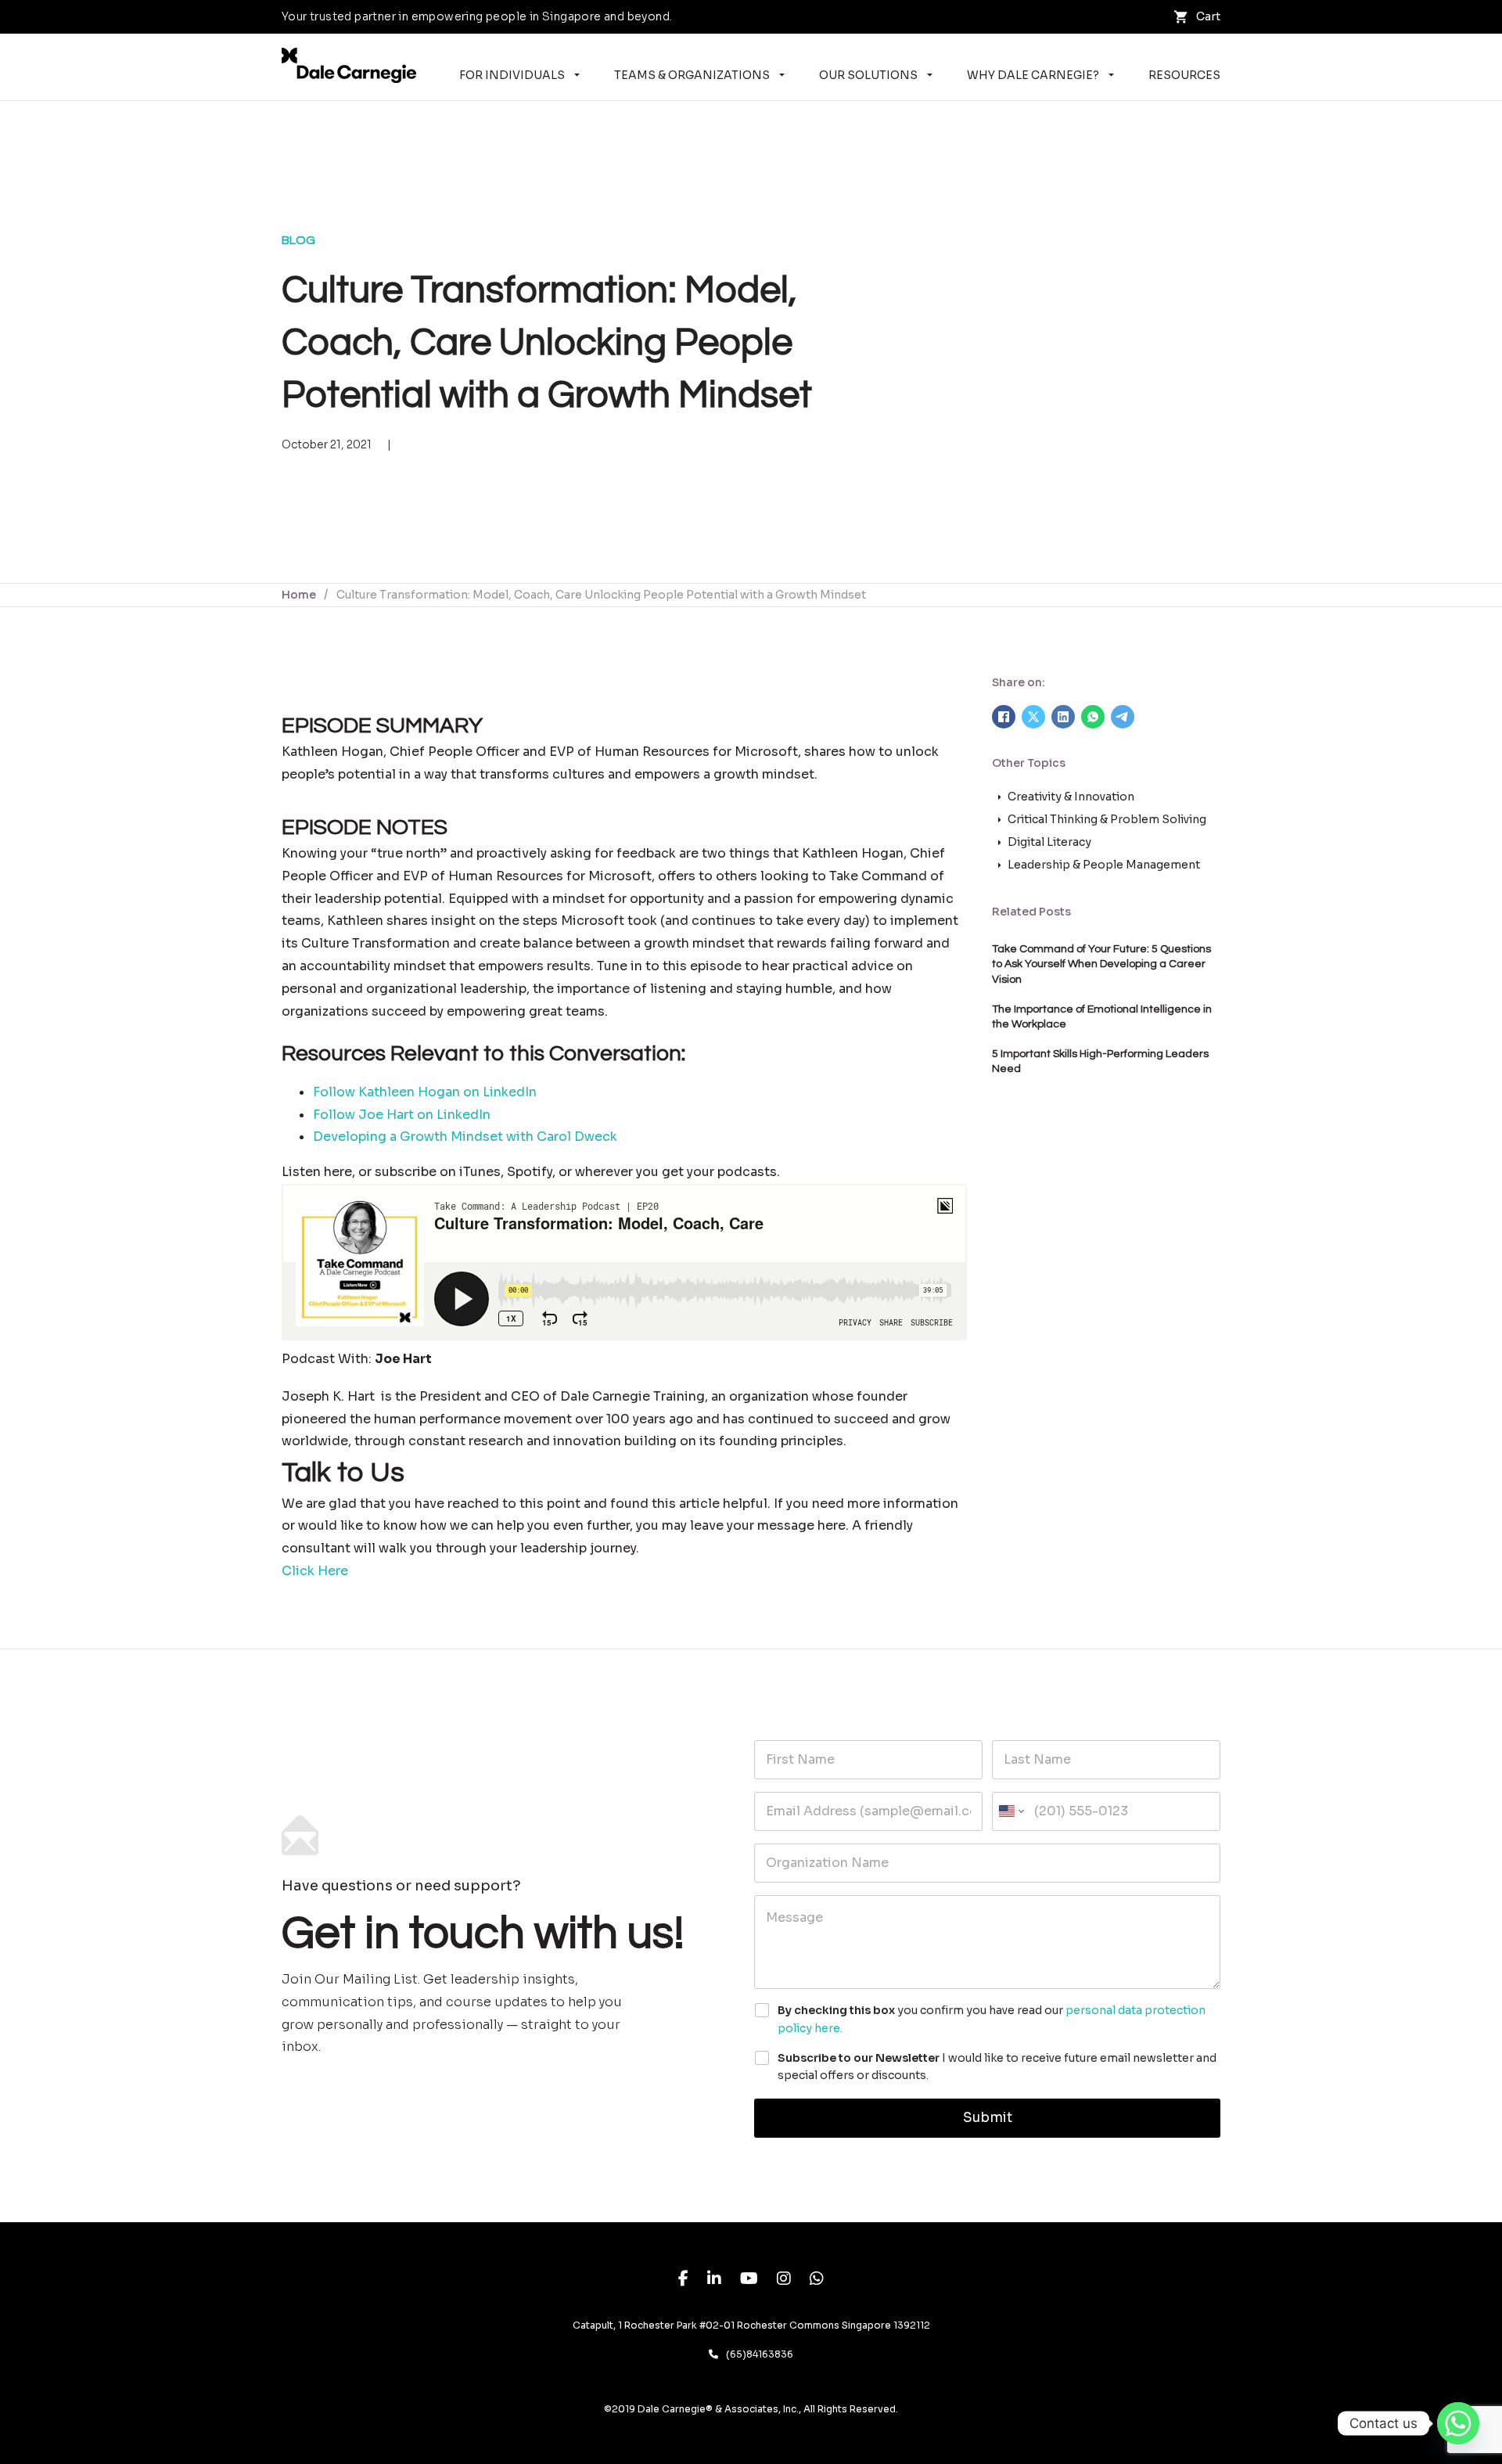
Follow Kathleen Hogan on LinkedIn (425, 1092)
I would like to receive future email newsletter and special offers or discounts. (997, 2067)
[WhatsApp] (1093, 717)
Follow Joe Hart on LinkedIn (402, 1115)
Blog (298, 240)
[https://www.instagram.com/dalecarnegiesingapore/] (784, 2281)
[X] (1033, 717)
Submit (988, 2118)
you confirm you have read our (992, 2019)
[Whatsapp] (1458, 2423)
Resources (1184, 75)
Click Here (315, 1571)
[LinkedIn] (1063, 717)
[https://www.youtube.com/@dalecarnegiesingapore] (749, 2281)
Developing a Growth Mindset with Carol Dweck (465, 1137)
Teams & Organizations (692, 75)
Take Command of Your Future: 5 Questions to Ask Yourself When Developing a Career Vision (1101, 964)
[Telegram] (1123, 717)
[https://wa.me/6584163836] (817, 2281)
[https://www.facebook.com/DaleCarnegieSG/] (683, 2281)
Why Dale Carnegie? (1033, 75)
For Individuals (512, 75)
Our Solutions (868, 75)
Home (299, 595)
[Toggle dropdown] (577, 75)
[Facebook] (1004, 717)
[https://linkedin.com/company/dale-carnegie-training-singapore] (714, 2281)
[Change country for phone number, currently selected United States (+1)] (1010, 1811)
